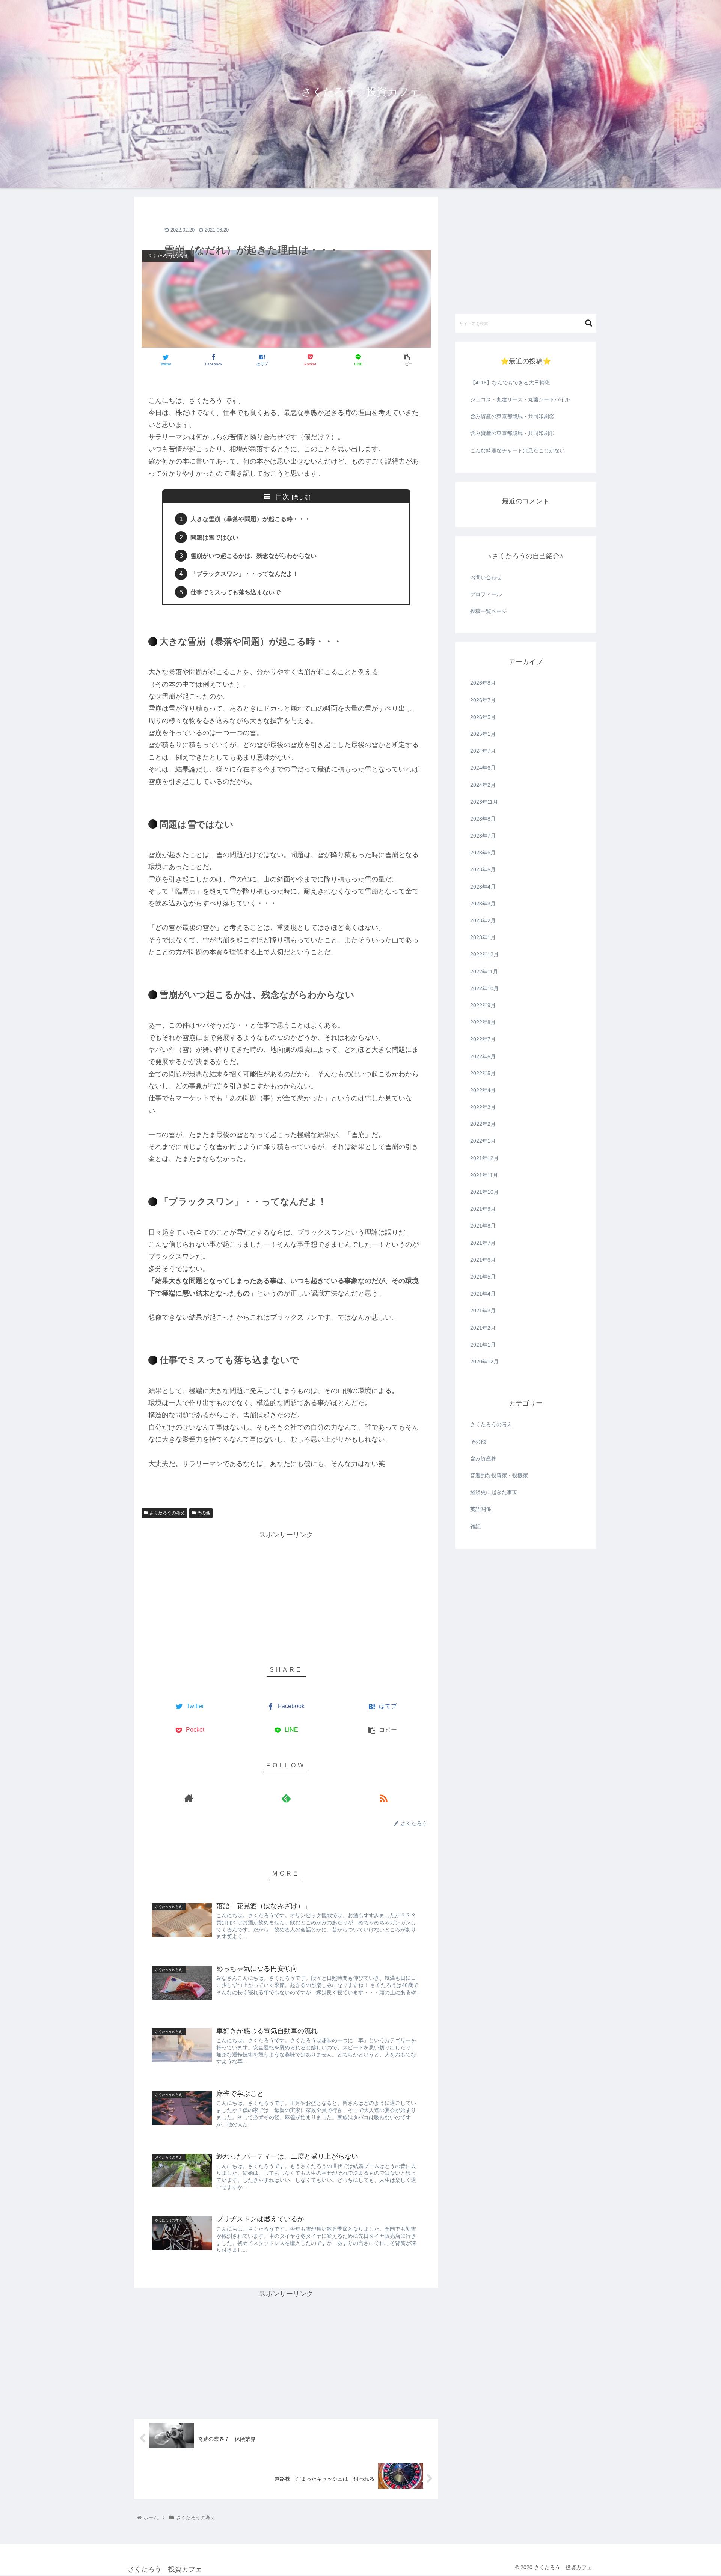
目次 (282, 497)
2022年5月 (483, 1073)
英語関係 (481, 1509)
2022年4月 (483, 1090)
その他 (203, 1513)
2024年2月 (483, 785)
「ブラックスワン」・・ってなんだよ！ (244, 574)
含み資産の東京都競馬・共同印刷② (512, 416)
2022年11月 (484, 972)
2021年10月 (484, 1192)
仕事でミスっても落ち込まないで (235, 592)
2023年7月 (483, 836)
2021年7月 (483, 1243)
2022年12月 (484, 954)
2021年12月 (484, 1158)
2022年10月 (484, 988)
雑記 (475, 1526)
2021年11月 (484, 1175)
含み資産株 (483, 1458)
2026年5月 (483, 717)
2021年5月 (483, 1277)
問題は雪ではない (214, 537)
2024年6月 (483, 768)
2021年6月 (483, 1260)
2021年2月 (483, 1328)
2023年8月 (483, 819)
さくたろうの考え (167, 1513)
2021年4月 (483, 1294)
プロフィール (486, 594)
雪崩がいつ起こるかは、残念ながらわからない (253, 556)
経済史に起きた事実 (494, 1492)
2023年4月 (483, 887)
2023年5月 (483, 870)
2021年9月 (483, 1209)
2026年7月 (483, 700)
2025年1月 (483, 734)
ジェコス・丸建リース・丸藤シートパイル (520, 399)
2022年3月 (483, 1107)
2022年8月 (483, 1022)
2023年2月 (483, 920)
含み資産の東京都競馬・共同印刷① (512, 433)
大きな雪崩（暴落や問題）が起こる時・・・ (250, 519)
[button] (589, 323)
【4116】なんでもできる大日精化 (510, 383)
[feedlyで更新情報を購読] (286, 1798)
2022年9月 (483, 1005)
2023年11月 (484, 802)
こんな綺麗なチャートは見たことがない (517, 450)
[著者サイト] (189, 1798)
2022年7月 (483, 1039)
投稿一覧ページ (489, 611)
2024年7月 (483, 751)
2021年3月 (483, 1311)
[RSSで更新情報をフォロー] (384, 1798)
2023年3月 (483, 904)
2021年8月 (483, 1226)
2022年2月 (483, 1124)
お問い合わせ (486, 577)
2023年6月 (483, 853)
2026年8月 (483, 683)
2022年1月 (483, 1141)
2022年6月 (483, 1056)
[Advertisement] (286, 221)
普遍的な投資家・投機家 (499, 1475)
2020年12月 (484, 1362)
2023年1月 (483, 937)
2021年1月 (483, 1345)
